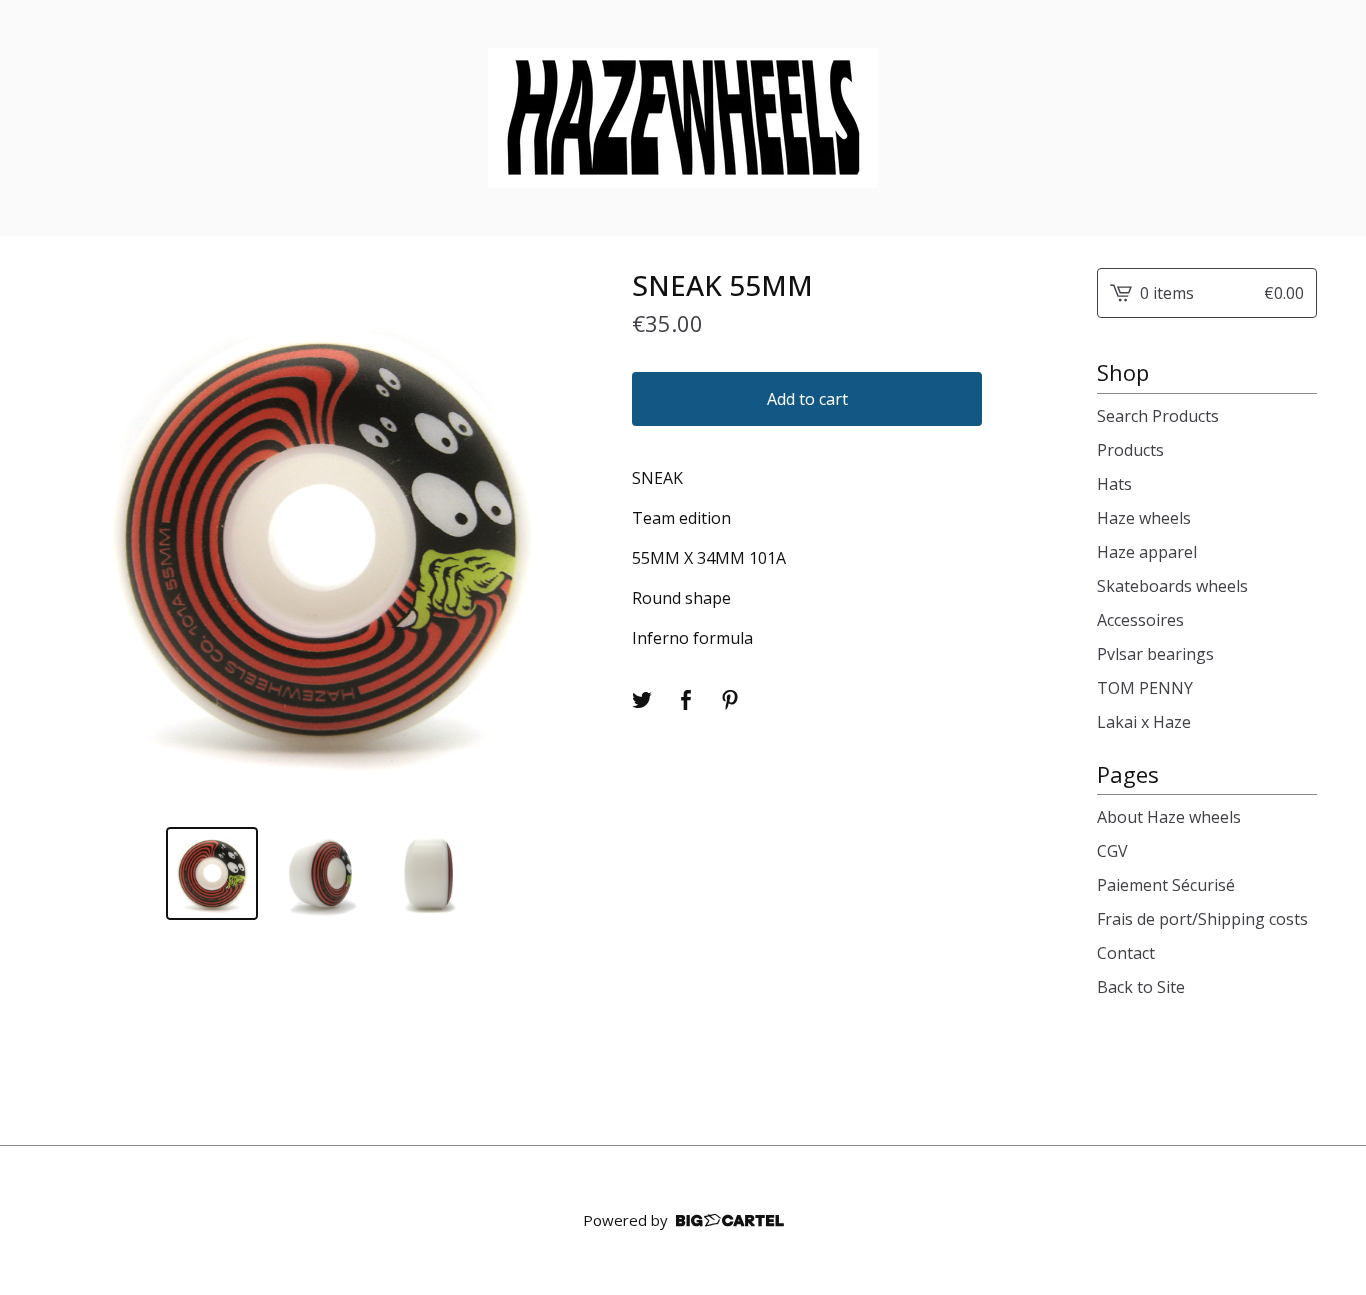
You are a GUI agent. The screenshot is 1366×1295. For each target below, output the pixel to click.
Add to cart (807, 399)
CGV (1112, 851)
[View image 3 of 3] (429, 873)
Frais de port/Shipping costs (1202, 919)
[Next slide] (564, 540)
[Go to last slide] (77, 540)
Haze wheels (1144, 518)
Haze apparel (1147, 552)
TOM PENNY (1145, 688)
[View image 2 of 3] (320, 873)
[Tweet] (642, 700)
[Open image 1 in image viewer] (320, 539)
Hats (1114, 484)
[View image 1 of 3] (212, 873)
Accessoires (1140, 620)
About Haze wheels (1169, 817)
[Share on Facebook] (686, 700)
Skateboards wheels (1172, 586)
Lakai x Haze (1144, 722)
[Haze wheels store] (683, 118)
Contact (1126, 953)
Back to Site (1141, 987)
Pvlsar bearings (1155, 654)
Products (1130, 450)
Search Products (1158, 416)
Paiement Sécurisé (1166, 885)
